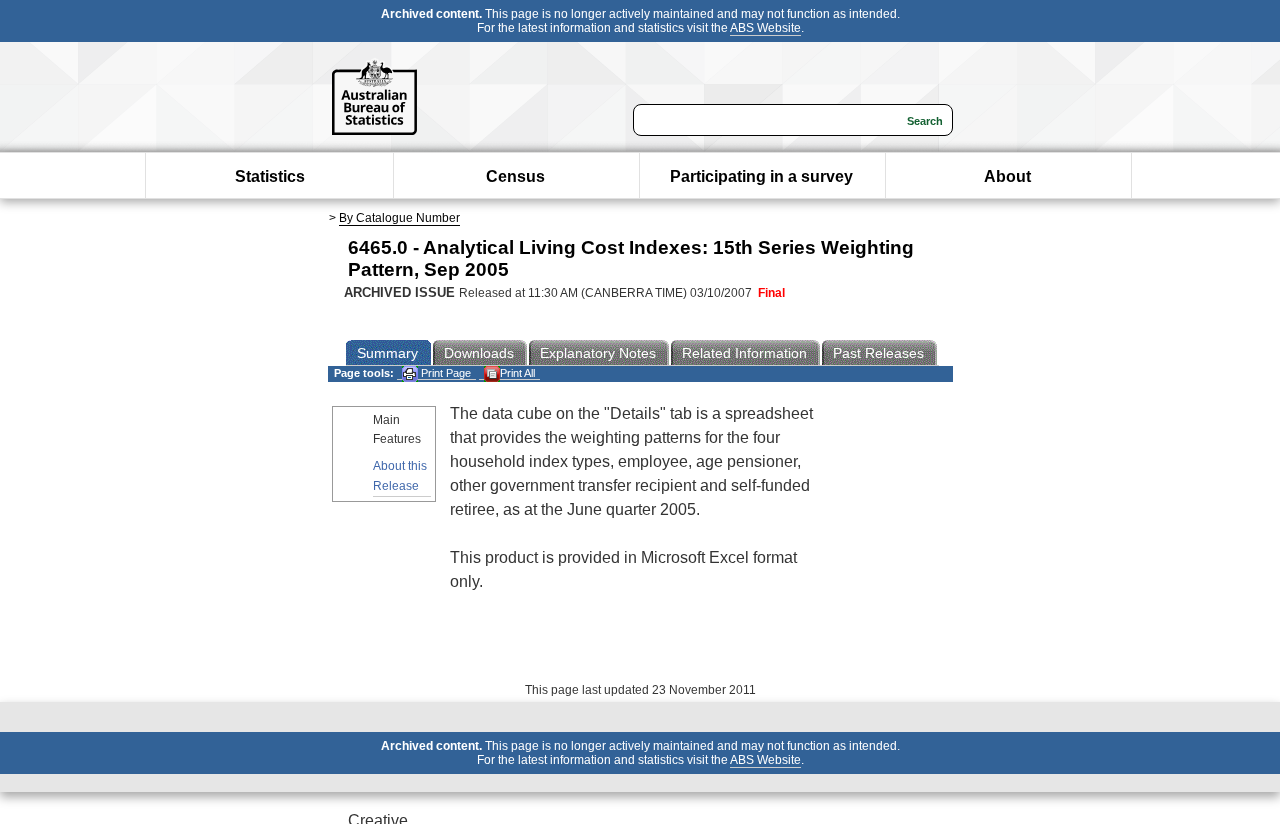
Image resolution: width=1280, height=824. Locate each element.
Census (515, 176)
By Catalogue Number (399, 218)
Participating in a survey (761, 176)
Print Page (444, 373)
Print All (517, 373)
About (1007, 176)
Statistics (270, 176)
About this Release (400, 475)
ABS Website (765, 28)
